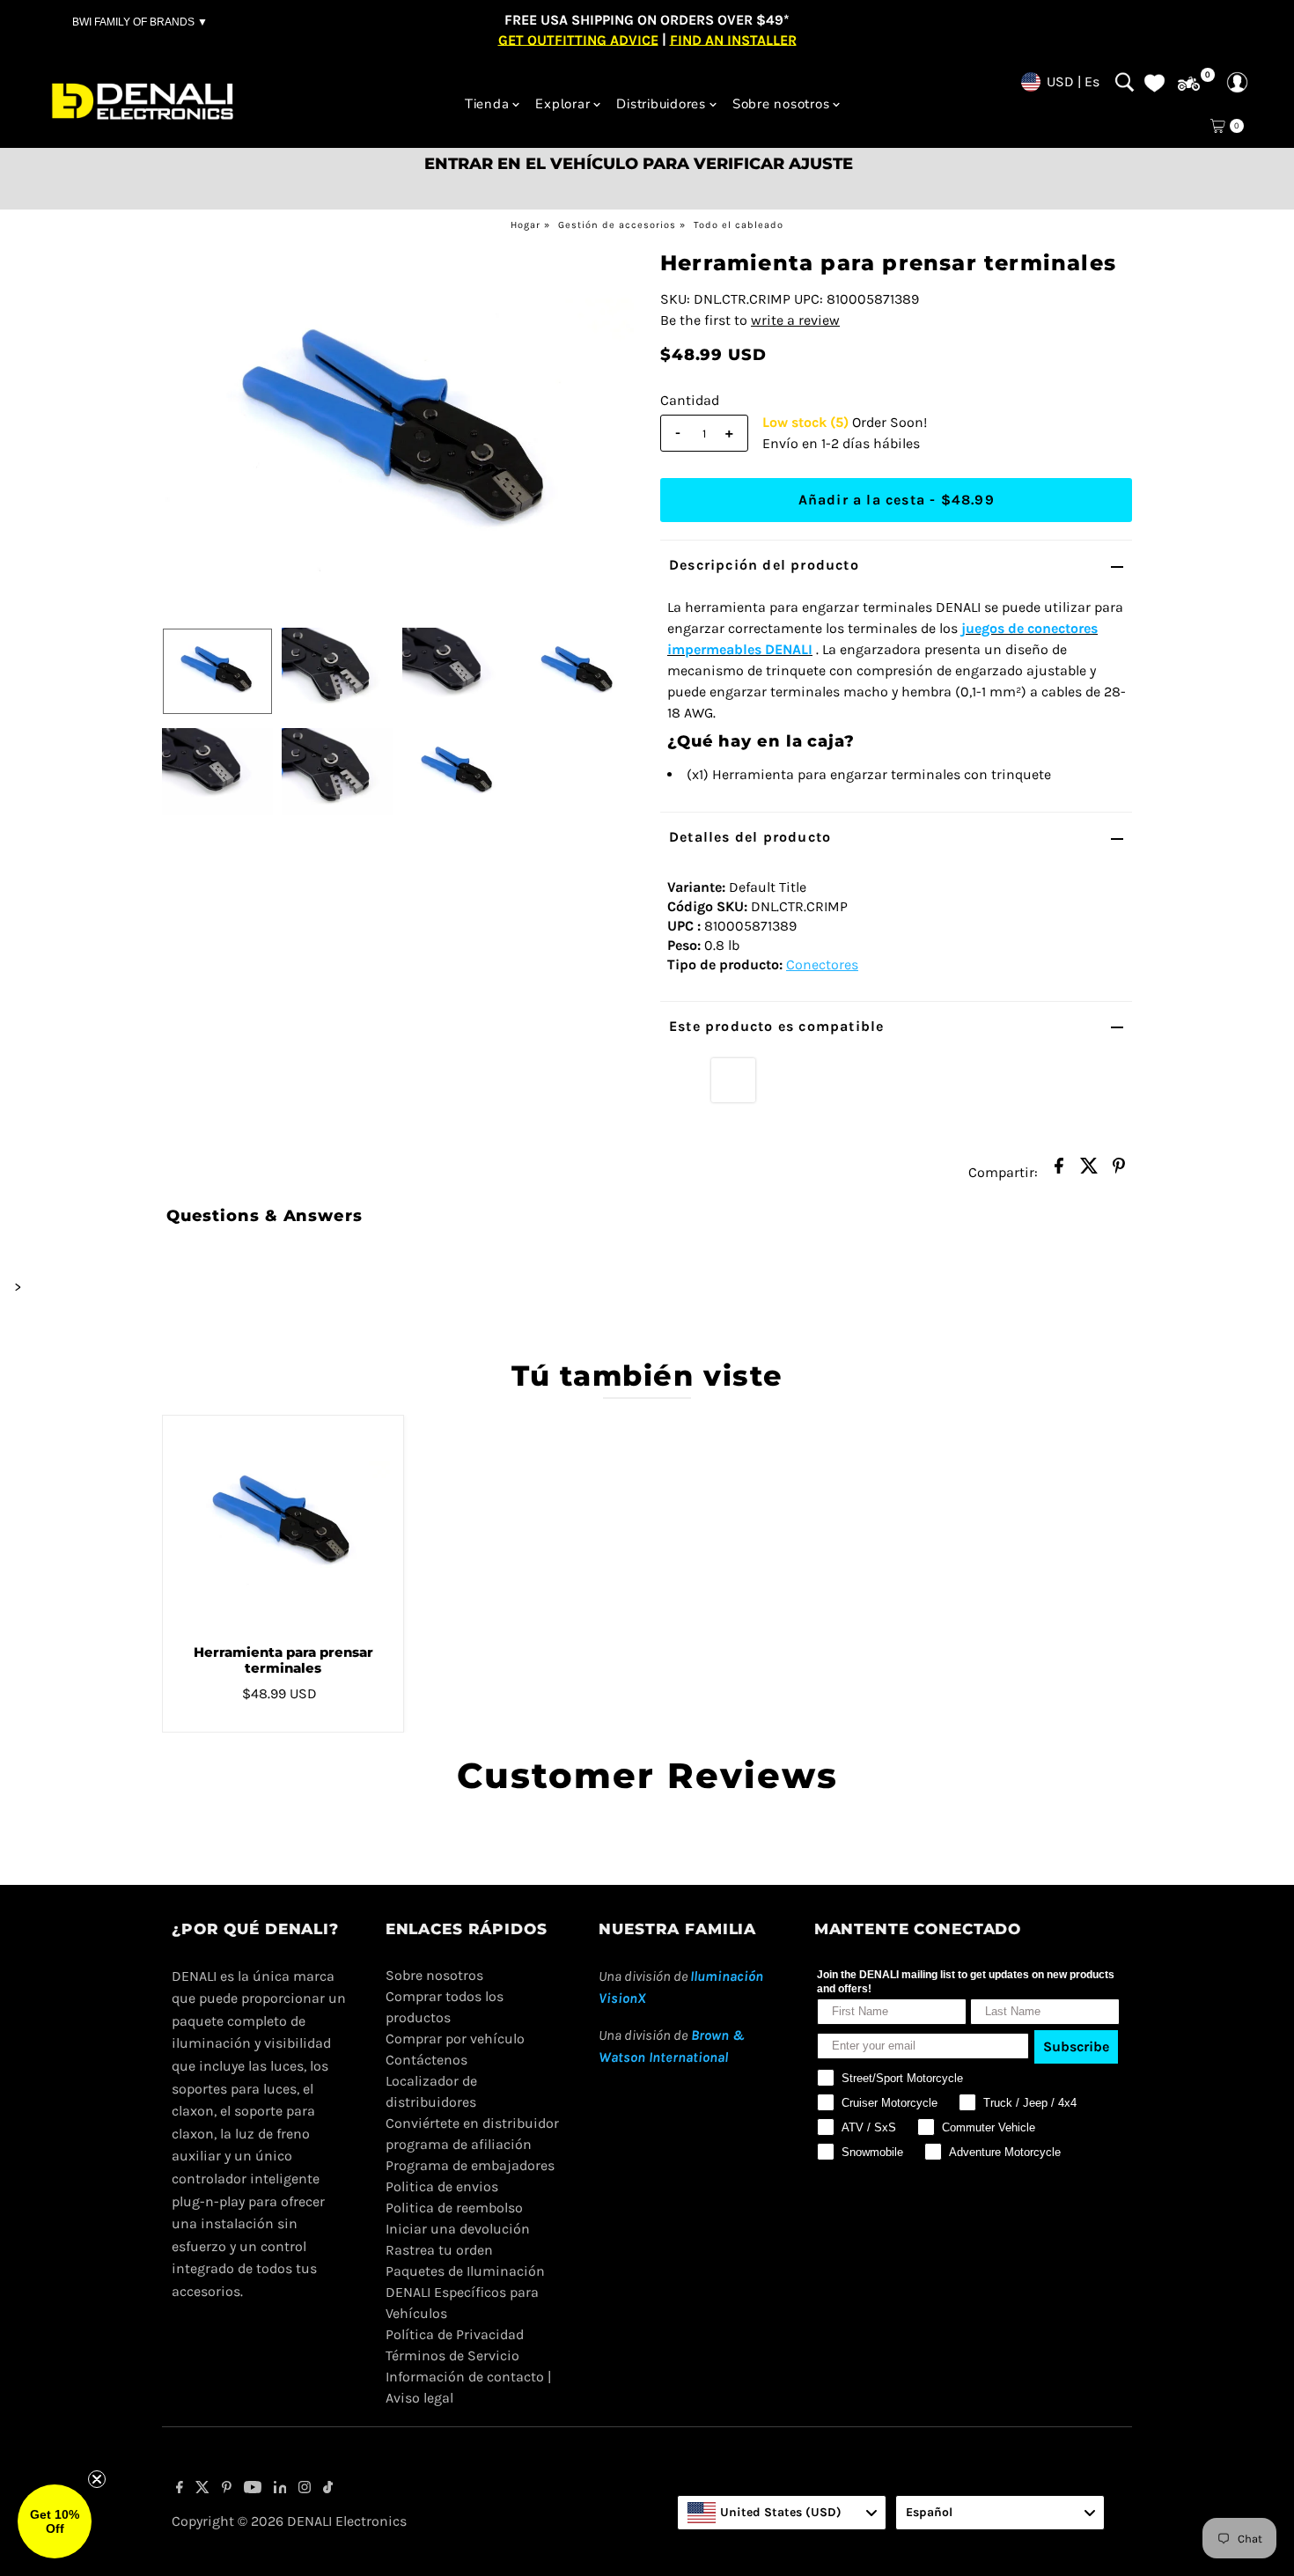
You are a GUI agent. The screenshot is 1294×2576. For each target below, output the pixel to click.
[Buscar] (1125, 82)
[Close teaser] (97, 2479)
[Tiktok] (328, 2489)
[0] (1189, 84)
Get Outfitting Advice (578, 39)
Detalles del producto (750, 837)
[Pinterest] (227, 2489)
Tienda (487, 104)
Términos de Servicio (452, 2355)
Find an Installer (733, 39)
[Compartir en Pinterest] (1119, 1171)
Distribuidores (661, 104)
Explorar (562, 104)
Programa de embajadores (470, 2165)
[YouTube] (253, 2489)
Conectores (822, 964)
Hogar (526, 225)
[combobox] (782, 2513)
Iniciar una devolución (458, 2229)
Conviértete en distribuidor (472, 2123)
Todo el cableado (739, 225)
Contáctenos (426, 2060)
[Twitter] (202, 2489)
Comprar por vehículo (455, 2039)
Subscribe (1076, 2046)
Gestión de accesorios (617, 225)
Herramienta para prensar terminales (283, 1660)
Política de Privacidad (455, 2334)
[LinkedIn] (280, 2489)
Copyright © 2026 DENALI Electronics (289, 2521)
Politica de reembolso (454, 2208)
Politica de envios (442, 2186)
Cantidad (690, 400)
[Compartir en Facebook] (1059, 1171)
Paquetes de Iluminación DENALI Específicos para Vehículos (465, 2292)
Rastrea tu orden (439, 2250)
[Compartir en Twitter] (1089, 1171)
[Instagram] (305, 2489)
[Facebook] (180, 2489)
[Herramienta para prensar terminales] (283, 1523)
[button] (55, 2521)
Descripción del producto (764, 565)
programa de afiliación (459, 2144)
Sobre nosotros (781, 104)
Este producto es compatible (776, 1026)
